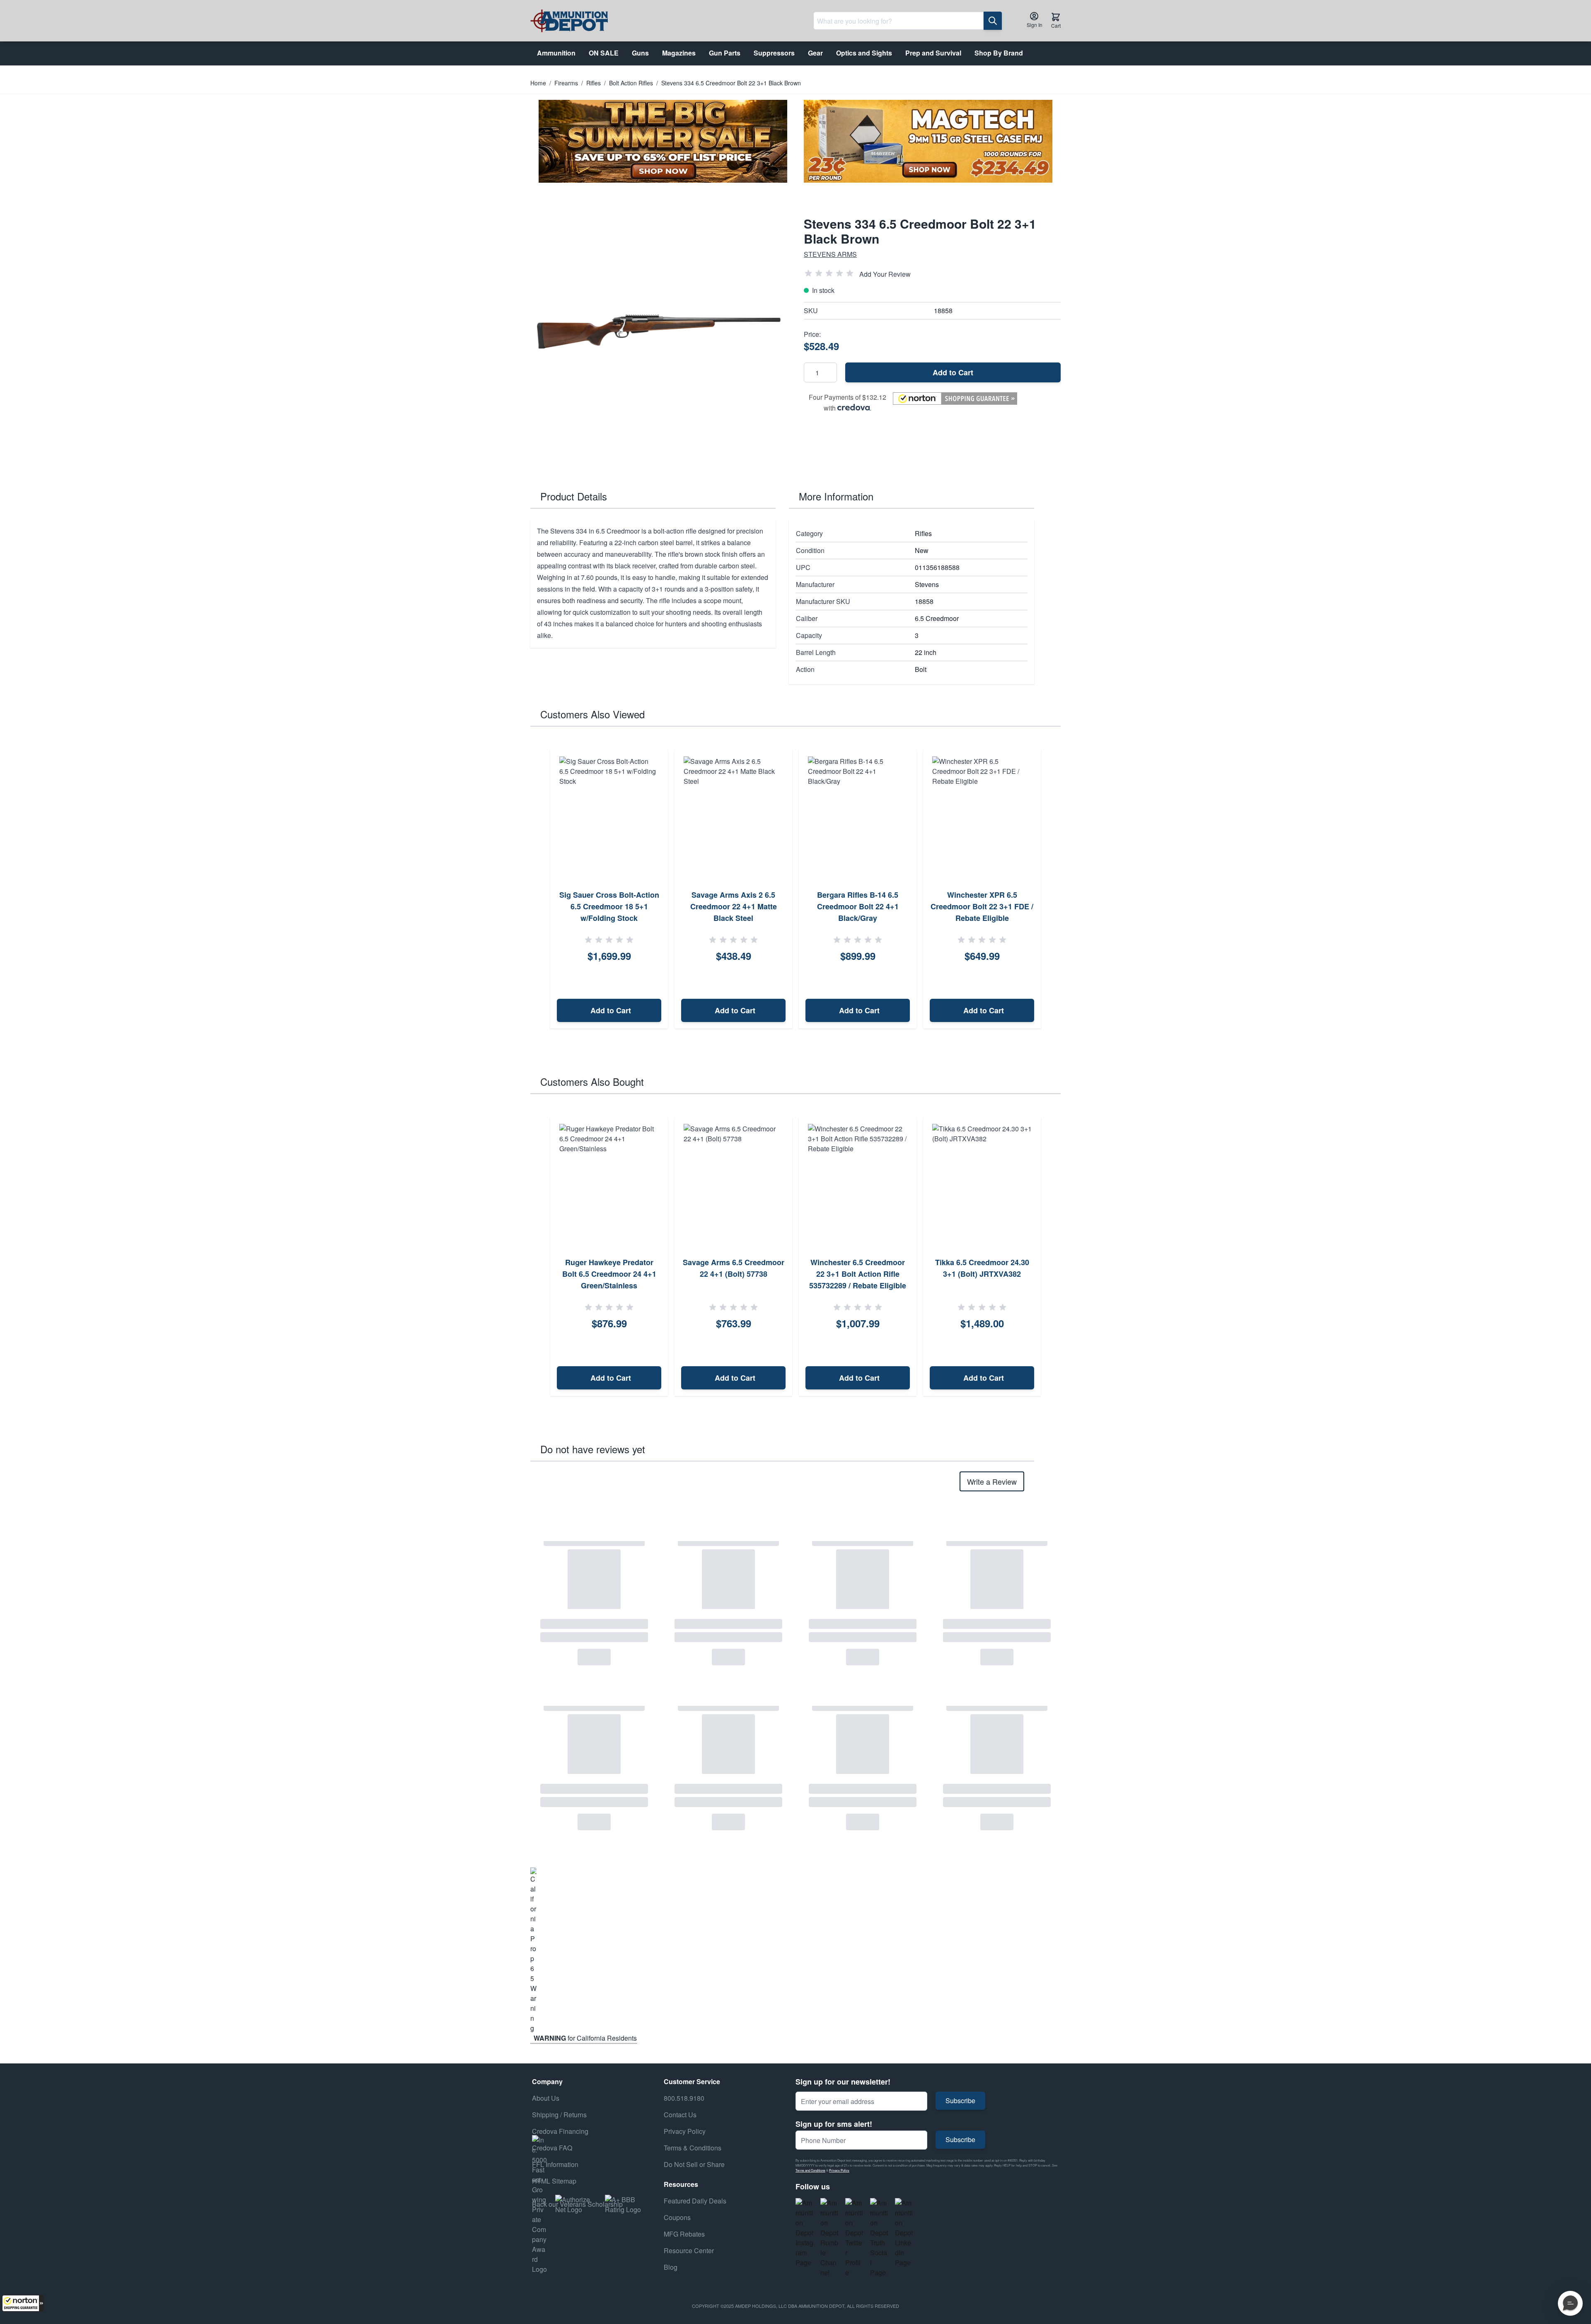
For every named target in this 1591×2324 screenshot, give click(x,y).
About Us (546, 2098)
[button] (23, 2303)
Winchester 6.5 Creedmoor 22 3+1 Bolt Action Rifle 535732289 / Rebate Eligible (858, 1274)
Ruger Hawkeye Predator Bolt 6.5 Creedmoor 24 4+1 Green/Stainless (609, 1274)
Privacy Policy (839, 2170)
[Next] (1052, 889)
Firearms (566, 83)
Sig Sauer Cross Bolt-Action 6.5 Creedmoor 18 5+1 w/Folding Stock (609, 906)
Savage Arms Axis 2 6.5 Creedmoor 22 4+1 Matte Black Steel (734, 906)
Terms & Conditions (693, 2148)
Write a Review (992, 1481)
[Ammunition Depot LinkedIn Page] (904, 2233)
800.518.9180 (684, 2098)
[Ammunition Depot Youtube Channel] (829, 2238)
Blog (671, 2267)
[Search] (993, 21)
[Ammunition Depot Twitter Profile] (854, 2238)
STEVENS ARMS (830, 254)
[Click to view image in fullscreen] (659, 331)
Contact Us (680, 2115)
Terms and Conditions (810, 2170)
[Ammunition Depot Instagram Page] (805, 2233)
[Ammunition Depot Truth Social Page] (879, 2238)
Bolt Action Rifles (631, 83)
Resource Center (689, 2250)
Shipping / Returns (559, 2115)
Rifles (594, 83)
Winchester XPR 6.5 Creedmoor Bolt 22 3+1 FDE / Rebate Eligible (982, 906)
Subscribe (960, 2101)
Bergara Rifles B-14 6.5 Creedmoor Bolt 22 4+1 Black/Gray (858, 906)
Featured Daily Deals (695, 2201)
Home (538, 83)
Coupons (677, 2217)
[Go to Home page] (569, 21)
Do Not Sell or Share (694, 2164)
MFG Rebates (684, 2234)
